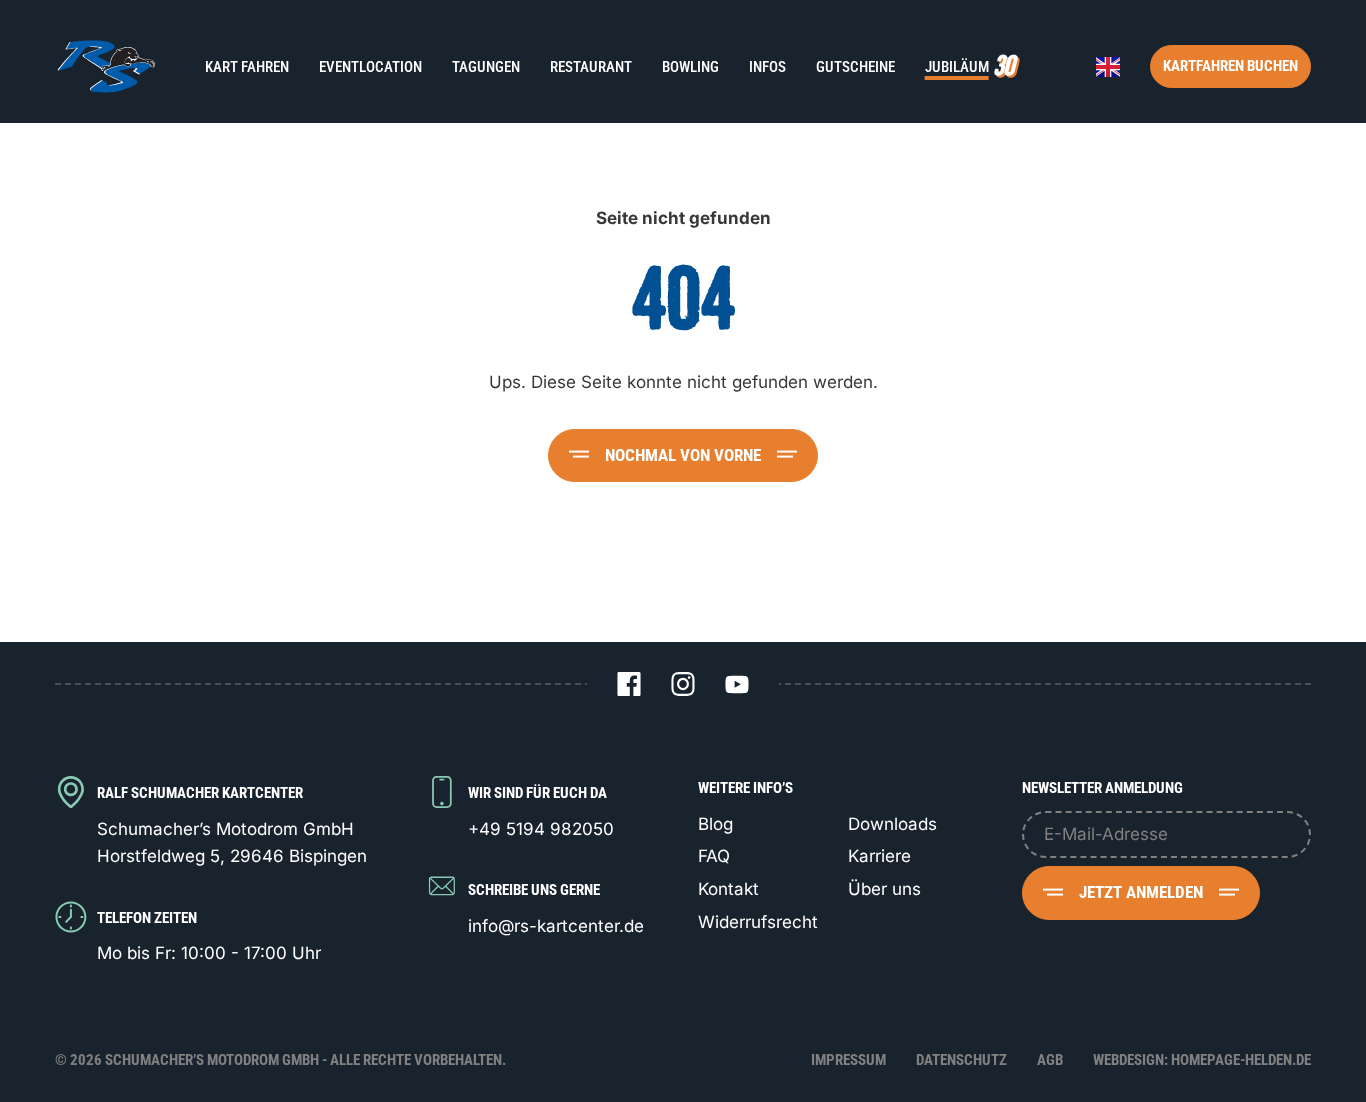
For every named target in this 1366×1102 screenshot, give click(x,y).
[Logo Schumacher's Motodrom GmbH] (105, 66)
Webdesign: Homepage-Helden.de (1202, 1060)
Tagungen (486, 67)
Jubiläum (957, 67)
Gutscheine (855, 67)
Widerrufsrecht (758, 922)
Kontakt (728, 889)
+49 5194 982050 (541, 829)
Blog (715, 824)
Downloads (892, 824)
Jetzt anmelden (1141, 892)
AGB (1050, 1060)
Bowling (690, 67)
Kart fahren (247, 67)
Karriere (879, 856)
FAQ (714, 856)
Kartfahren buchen (1230, 66)
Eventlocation (370, 67)
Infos (767, 67)
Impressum (848, 1060)
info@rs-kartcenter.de (556, 926)
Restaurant (591, 67)
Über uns (884, 889)
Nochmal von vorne (683, 455)
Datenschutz (961, 1060)
